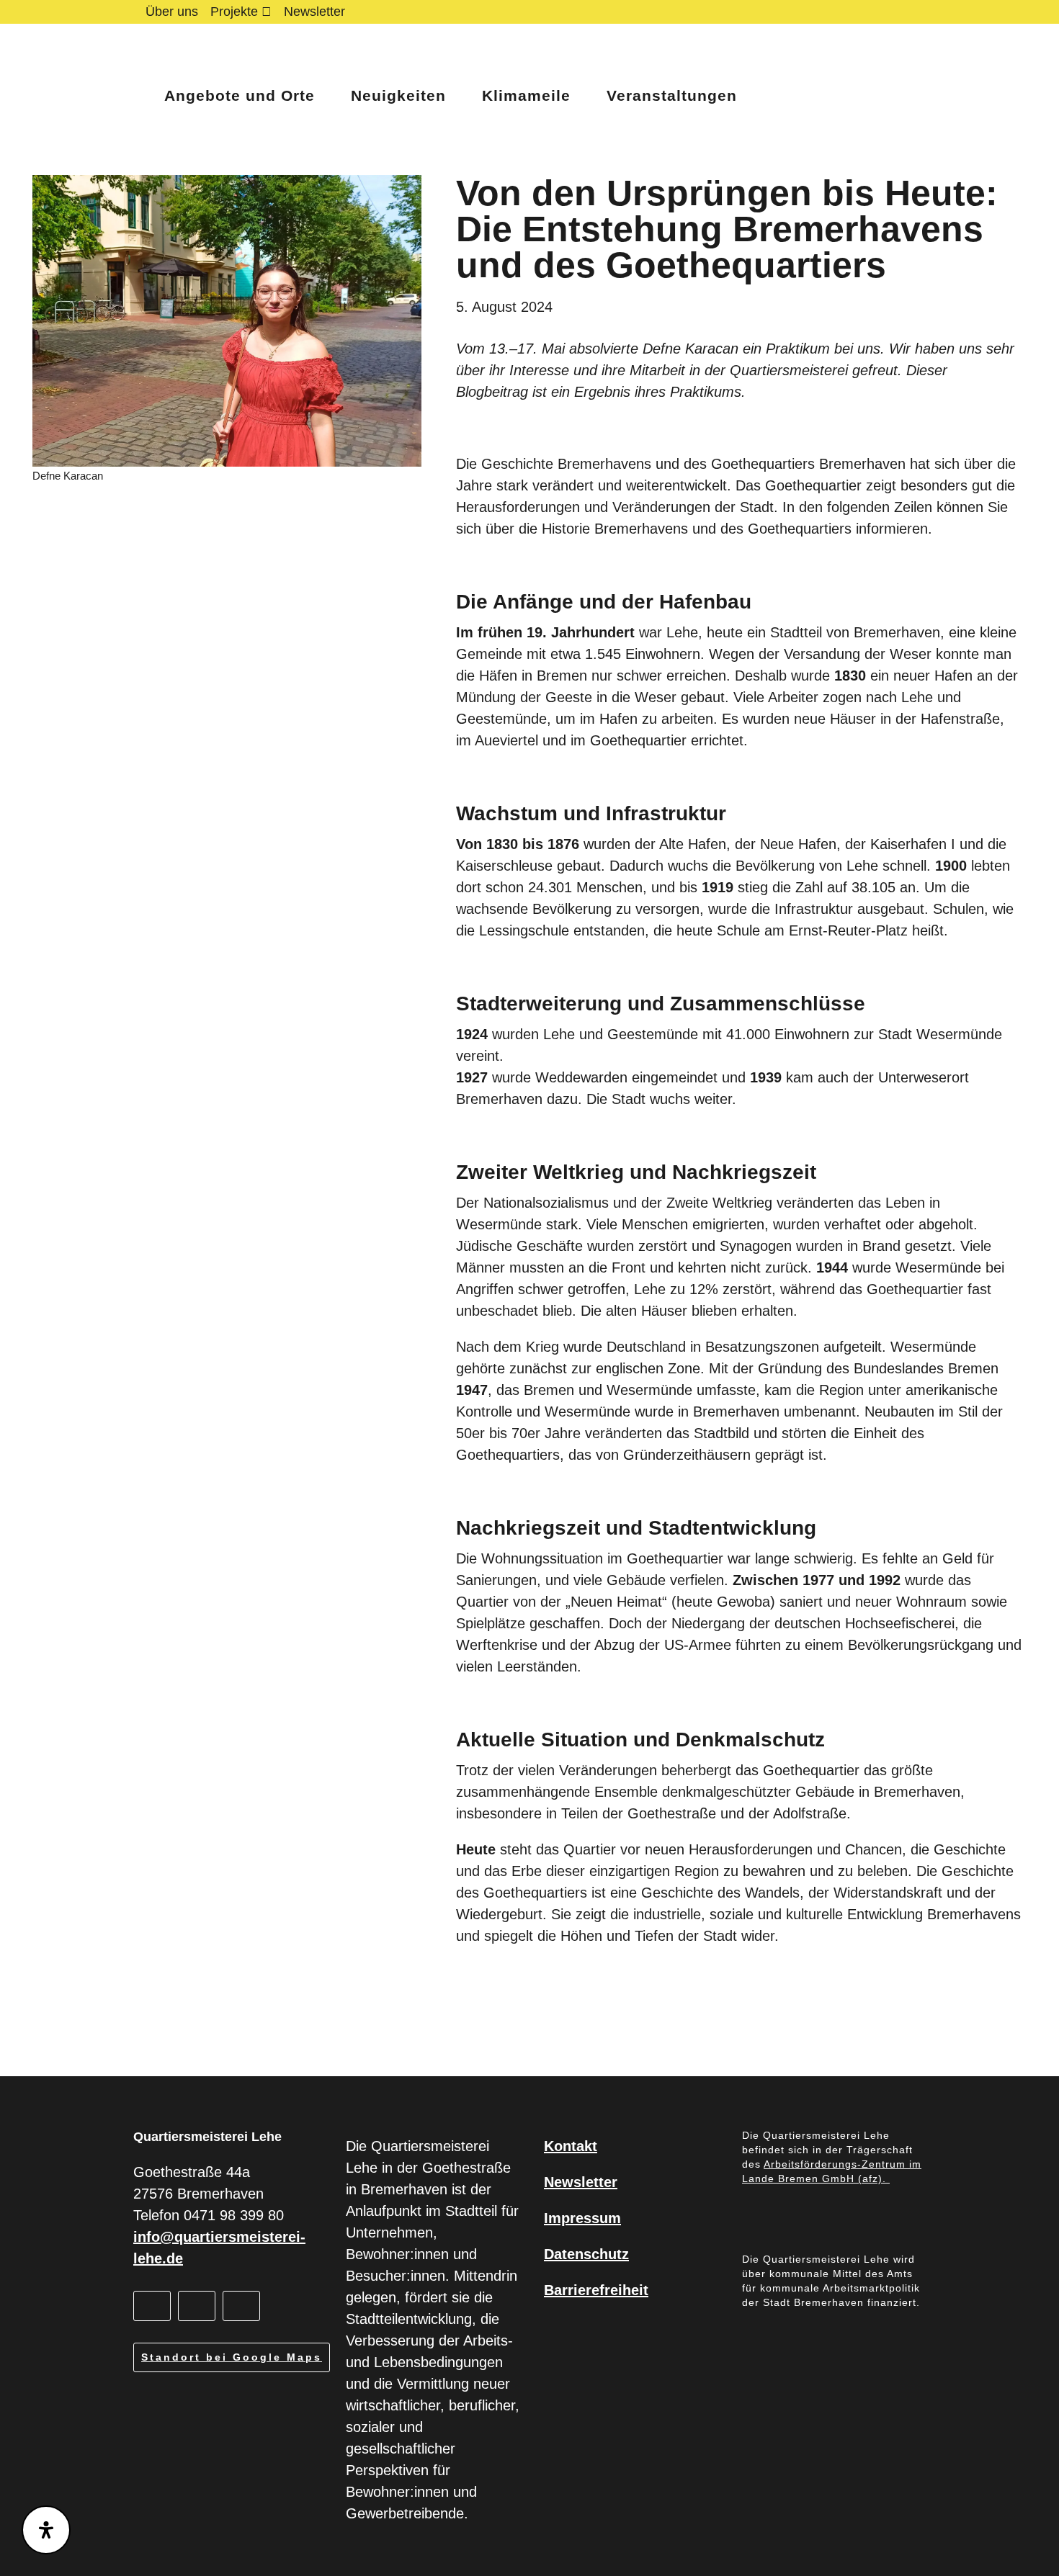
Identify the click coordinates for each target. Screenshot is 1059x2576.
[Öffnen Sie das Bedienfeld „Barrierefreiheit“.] (46, 2530)
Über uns (172, 12)
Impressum (582, 2218)
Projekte (234, 12)
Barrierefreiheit (596, 2290)
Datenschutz (586, 2254)
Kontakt (571, 2146)
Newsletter (314, 12)
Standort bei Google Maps (232, 2357)
